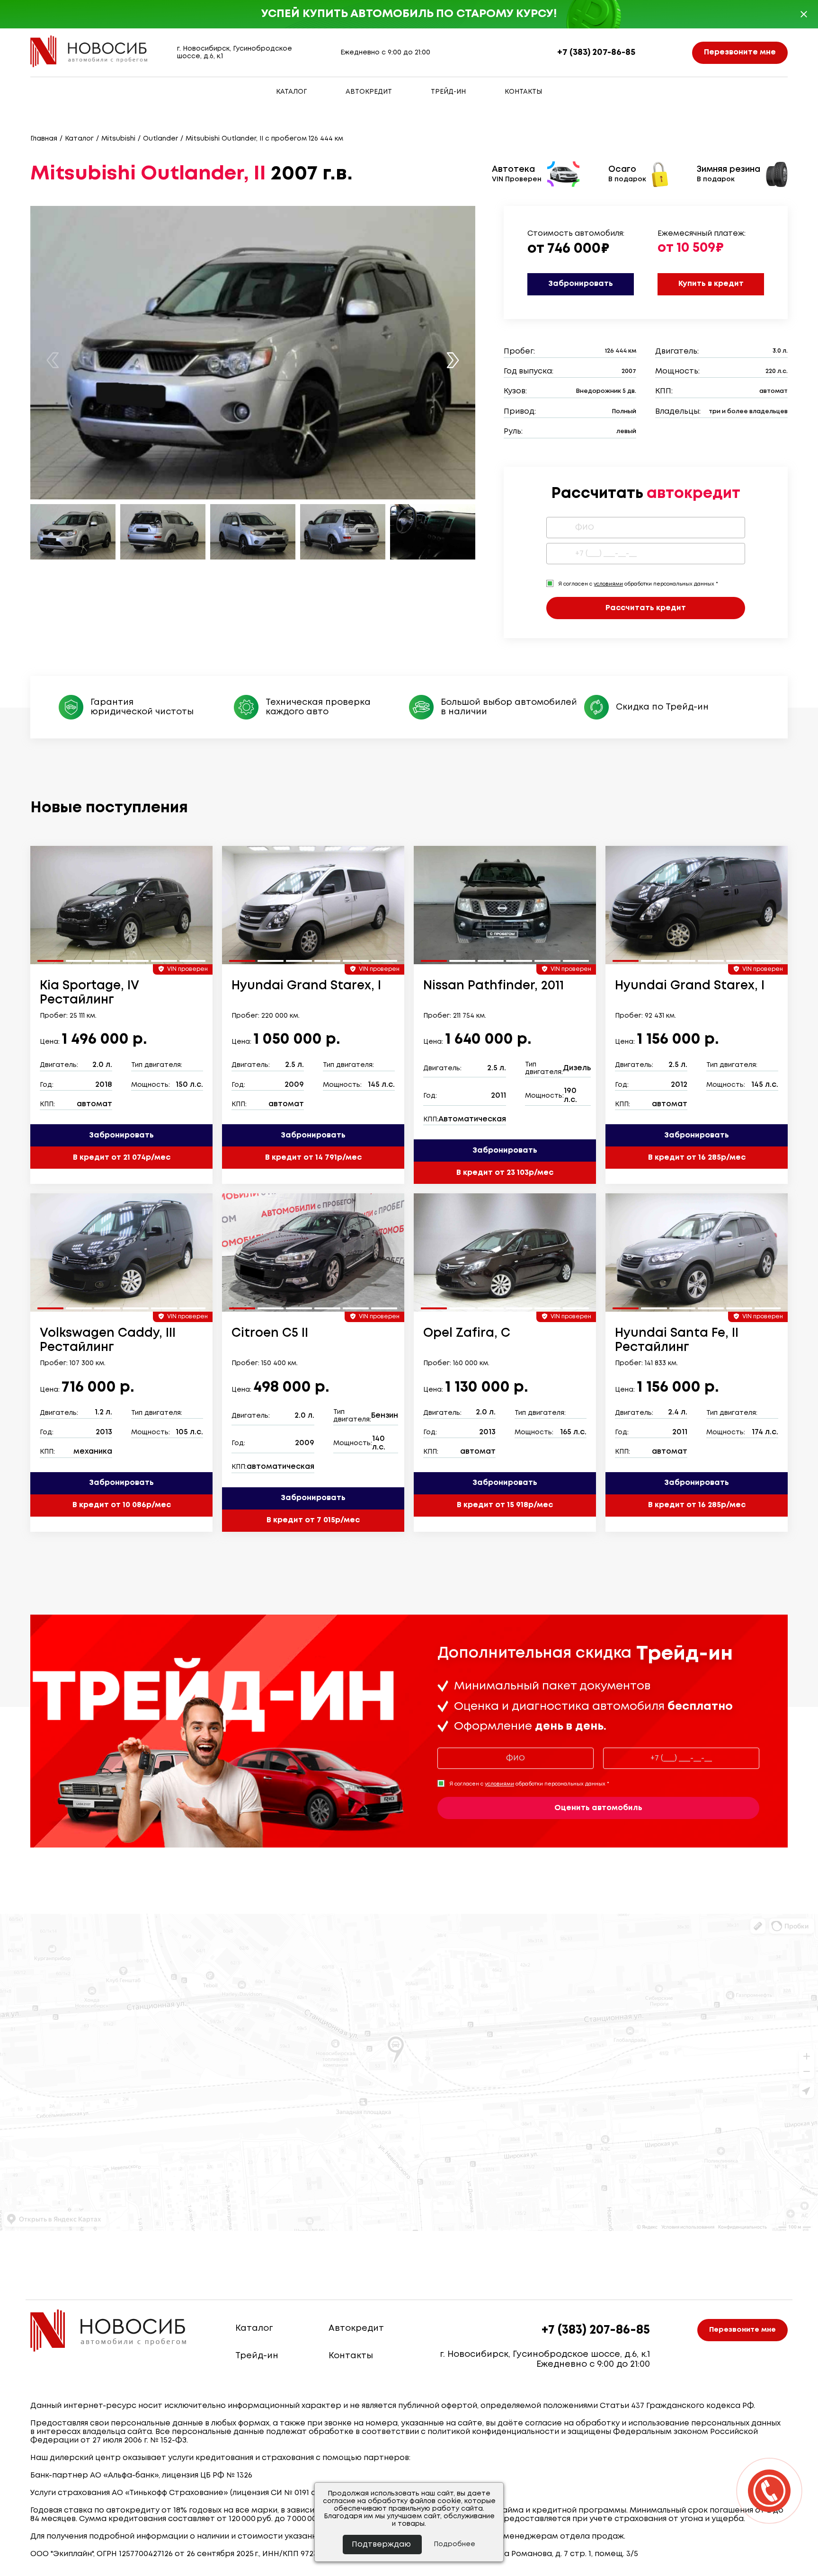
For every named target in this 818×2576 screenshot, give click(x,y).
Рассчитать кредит (646, 608)
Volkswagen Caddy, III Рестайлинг (108, 1341)
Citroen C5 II (270, 1333)
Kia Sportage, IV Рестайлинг (89, 993)
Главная (44, 139)
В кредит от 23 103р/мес (505, 1173)
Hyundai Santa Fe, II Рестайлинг (677, 1341)
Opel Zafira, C (467, 1333)
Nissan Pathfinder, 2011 (493, 986)
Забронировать (581, 284)
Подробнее (454, 2544)
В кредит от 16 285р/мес (697, 1158)
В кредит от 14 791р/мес (313, 1158)
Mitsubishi (118, 139)
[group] (121, 905)
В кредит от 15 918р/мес (505, 1505)
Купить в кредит (711, 284)
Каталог (291, 92)
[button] (453, 360)
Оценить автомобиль (598, 1808)
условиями (608, 584)
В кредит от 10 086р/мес (122, 1505)
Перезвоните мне (740, 52)
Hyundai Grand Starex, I (306, 986)
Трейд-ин (448, 92)
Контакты (523, 92)
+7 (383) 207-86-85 (596, 53)
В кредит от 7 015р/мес (313, 1520)
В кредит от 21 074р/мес (122, 1158)
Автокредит (369, 92)
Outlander (160, 139)
